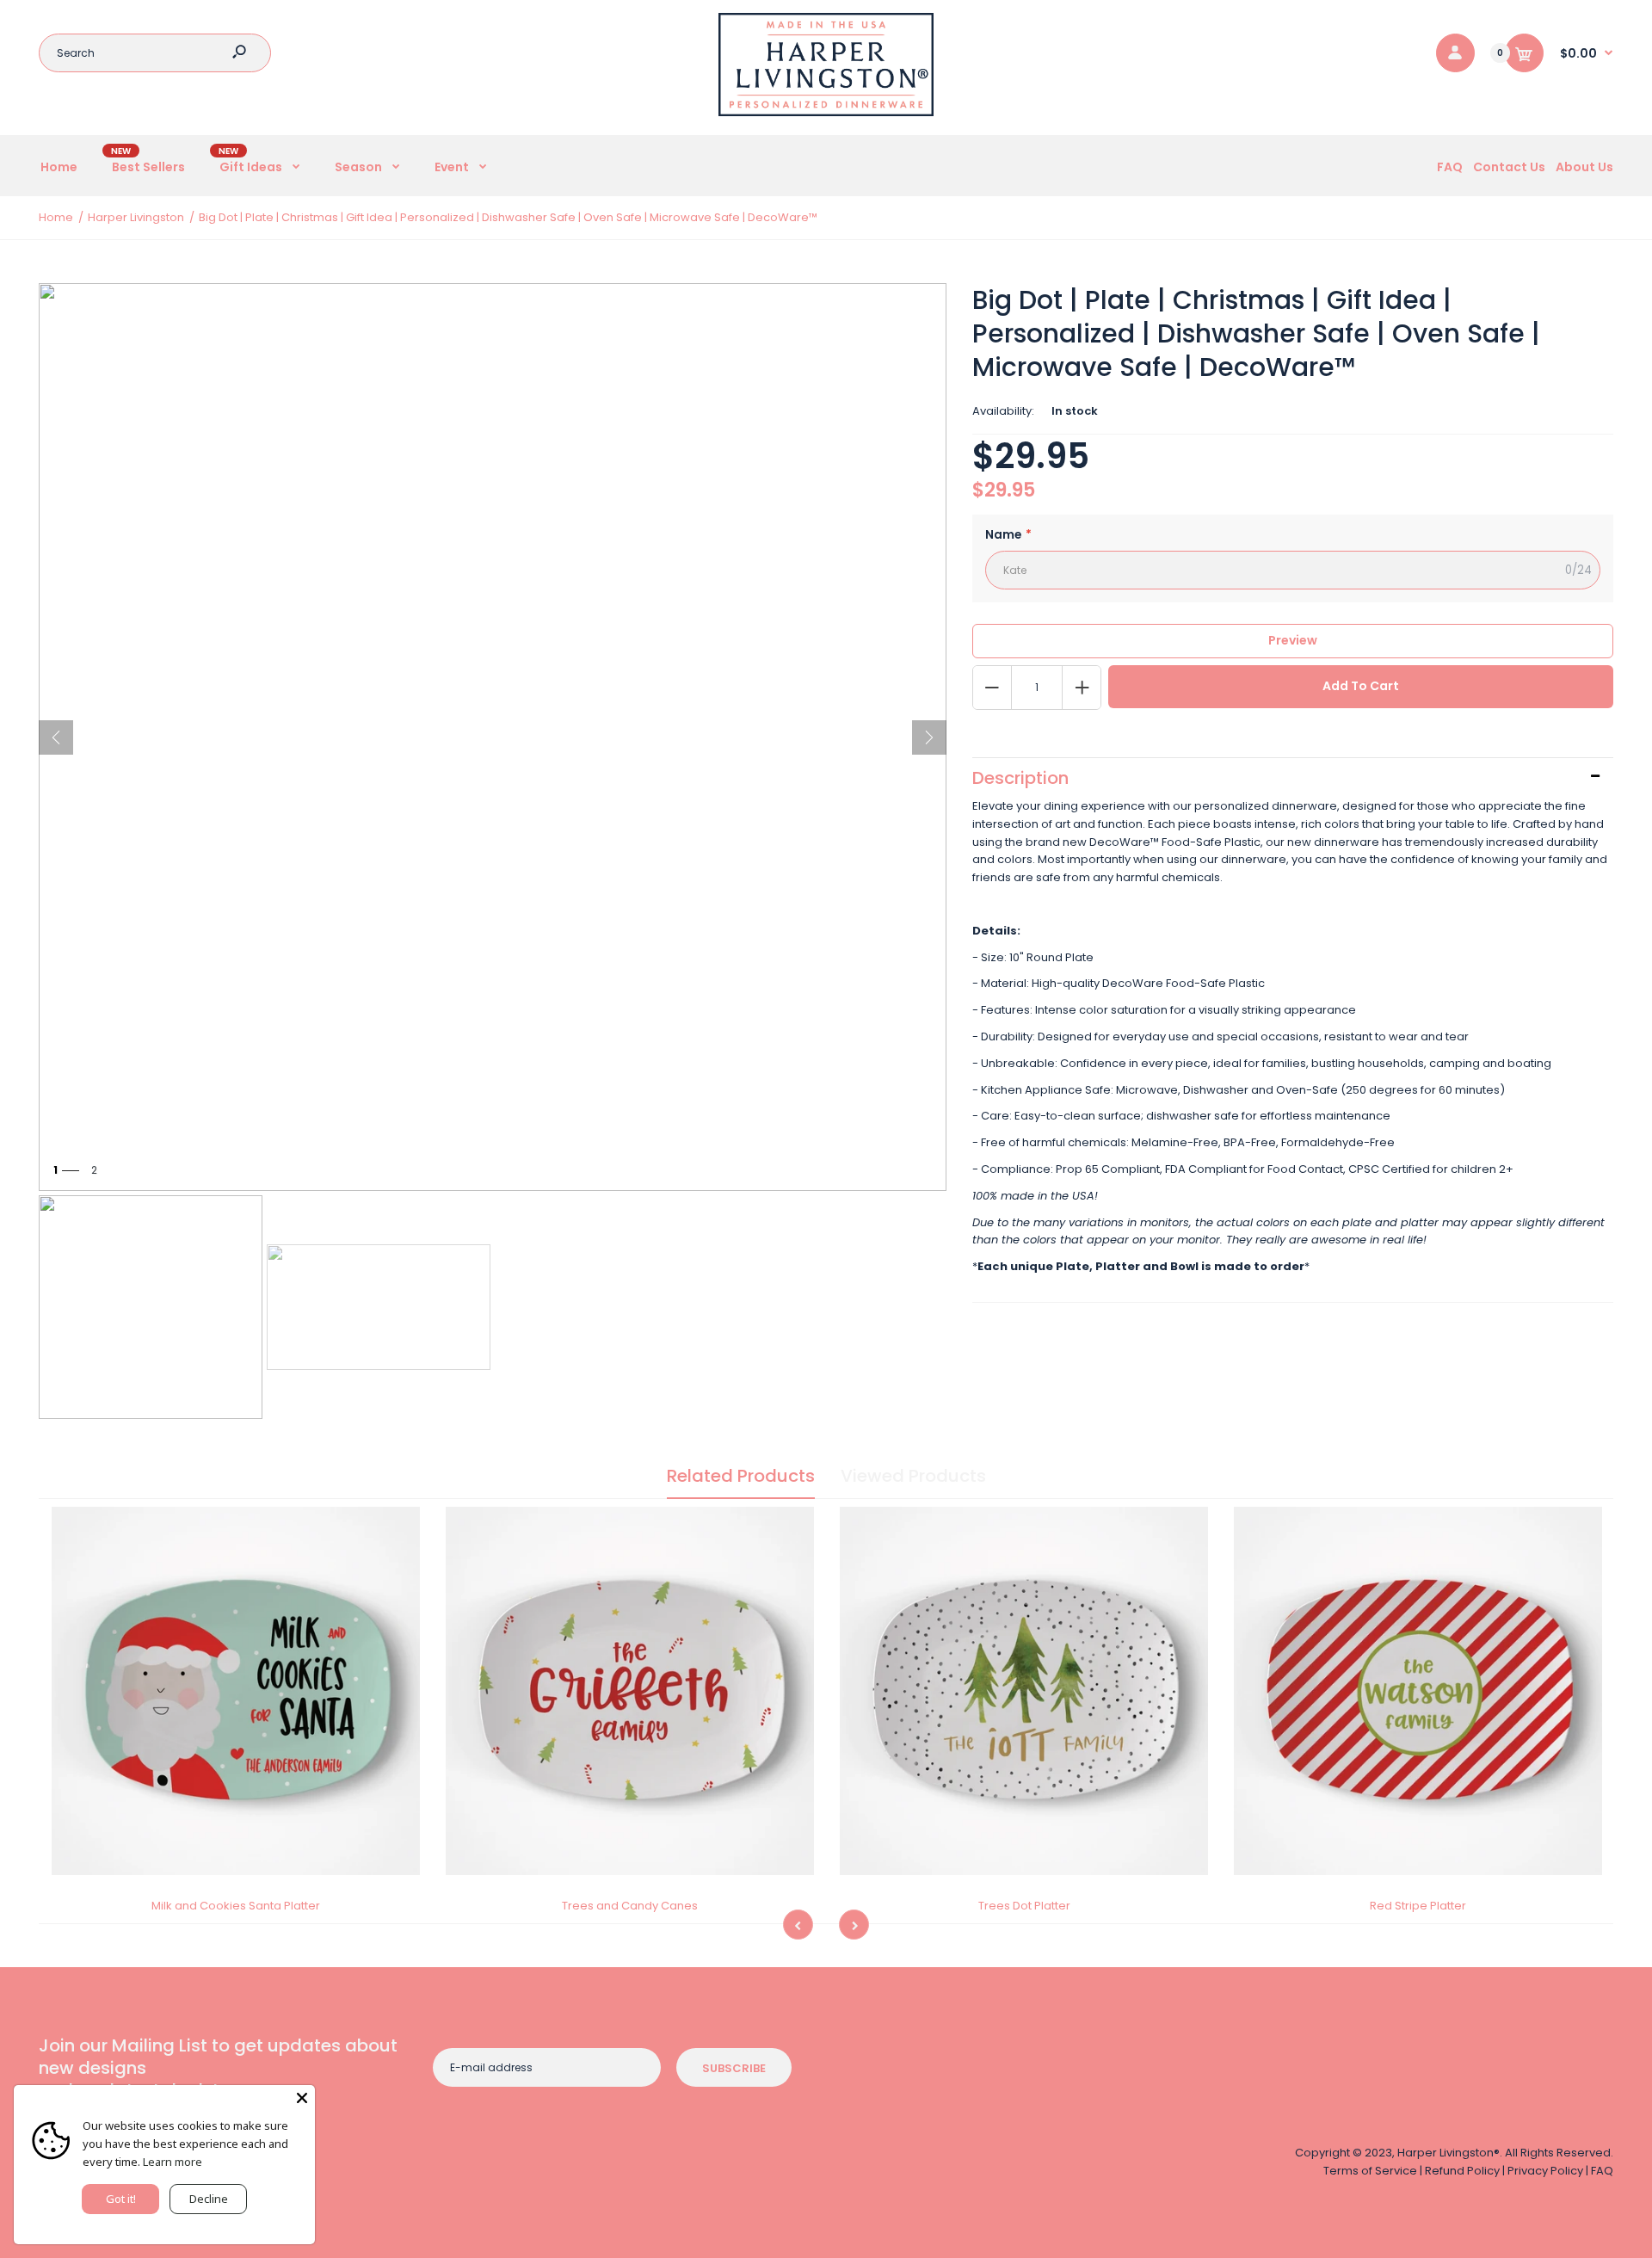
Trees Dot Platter (1024, 1906)
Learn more (173, 2162)
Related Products (741, 1476)
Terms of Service (1370, 2171)
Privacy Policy (1545, 2171)
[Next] (929, 737)
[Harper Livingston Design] (826, 112)
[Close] (302, 2098)
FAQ (1602, 2171)
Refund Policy (1462, 2171)
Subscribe (734, 2068)
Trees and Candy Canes (630, 1906)
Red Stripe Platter (1418, 1906)
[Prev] (56, 737)
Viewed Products (913, 1476)
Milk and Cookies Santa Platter (236, 1906)
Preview (1293, 640)
